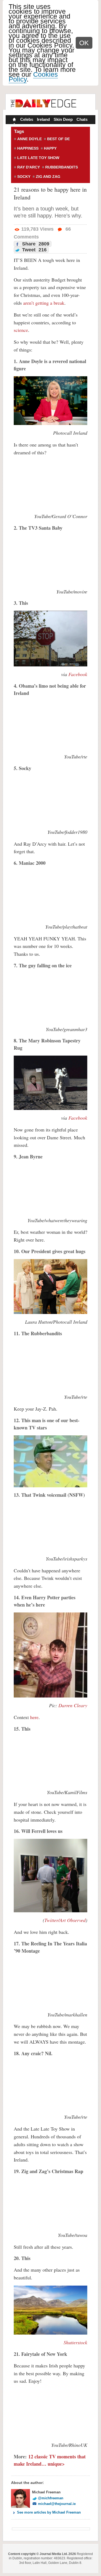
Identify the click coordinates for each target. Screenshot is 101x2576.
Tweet (34, 250)
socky (24, 177)
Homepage (14, 120)
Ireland (43, 119)
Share (35, 244)
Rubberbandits (62, 167)
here (34, 1717)
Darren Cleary (73, 1705)
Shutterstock (75, 2342)
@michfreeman (51, 2498)
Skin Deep (63, 119)
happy (50, 148)
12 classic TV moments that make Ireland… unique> (50, 2460)
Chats (82, 119)
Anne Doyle (29, 139)
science (21, 330)
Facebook (78, 674)
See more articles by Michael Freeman (49, 2512)
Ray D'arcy (29, 167)
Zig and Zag (48, 177)
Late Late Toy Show (38, 158)
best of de (58, 139)
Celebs (27, 119)
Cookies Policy (33, 77)
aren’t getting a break (44, 303)
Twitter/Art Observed (65, 1920)
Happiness (28, 148)
